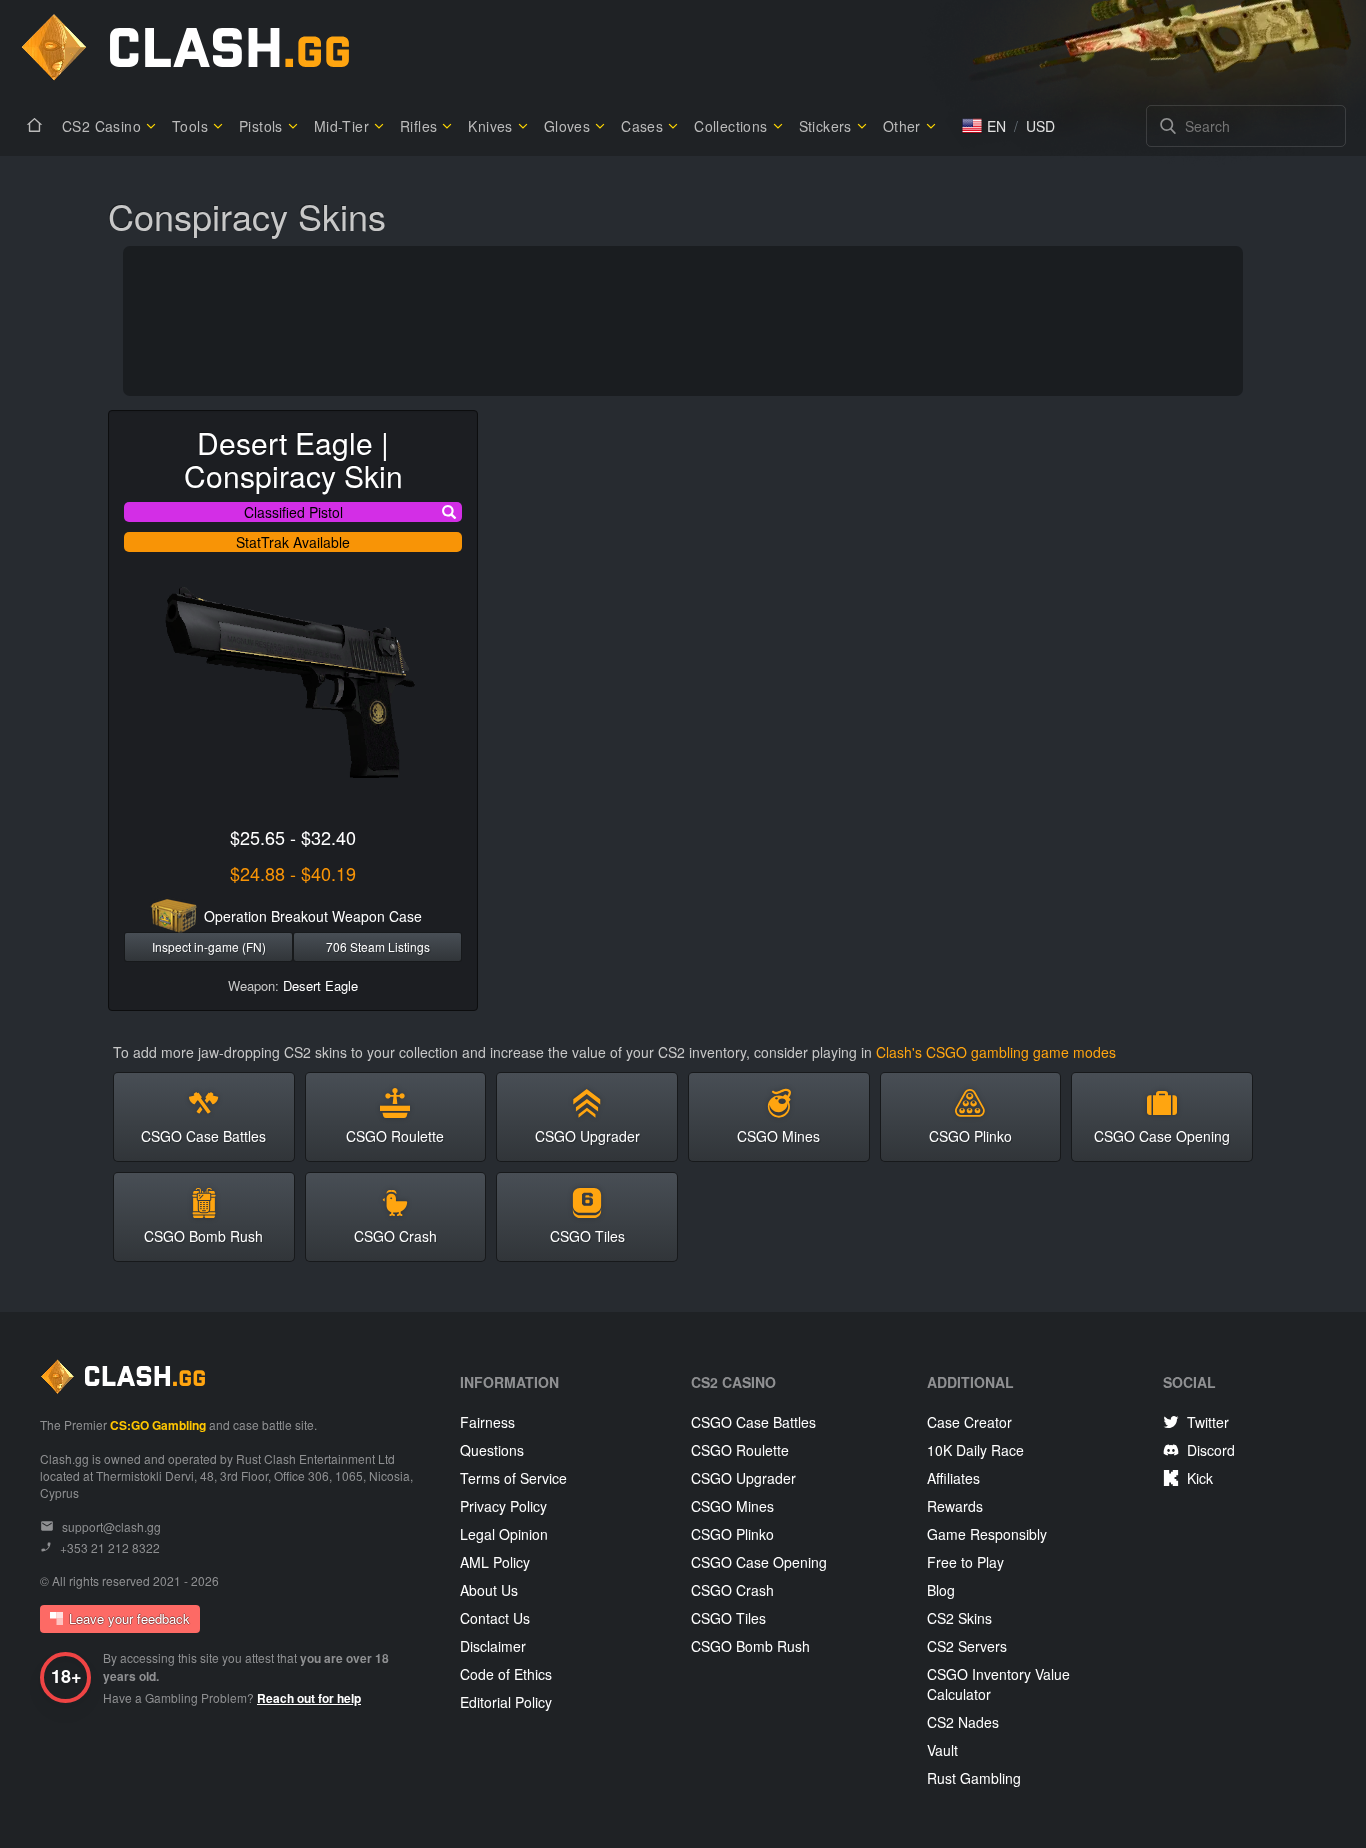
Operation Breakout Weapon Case (313, 916)
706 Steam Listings (378, 946)
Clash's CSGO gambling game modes (996, 1052)
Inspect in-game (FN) (209, 946)
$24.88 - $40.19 (293, 873)
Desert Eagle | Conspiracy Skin (293, 459)
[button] (984, 126)
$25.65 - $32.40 (293, 837)
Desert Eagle (320, 985)
